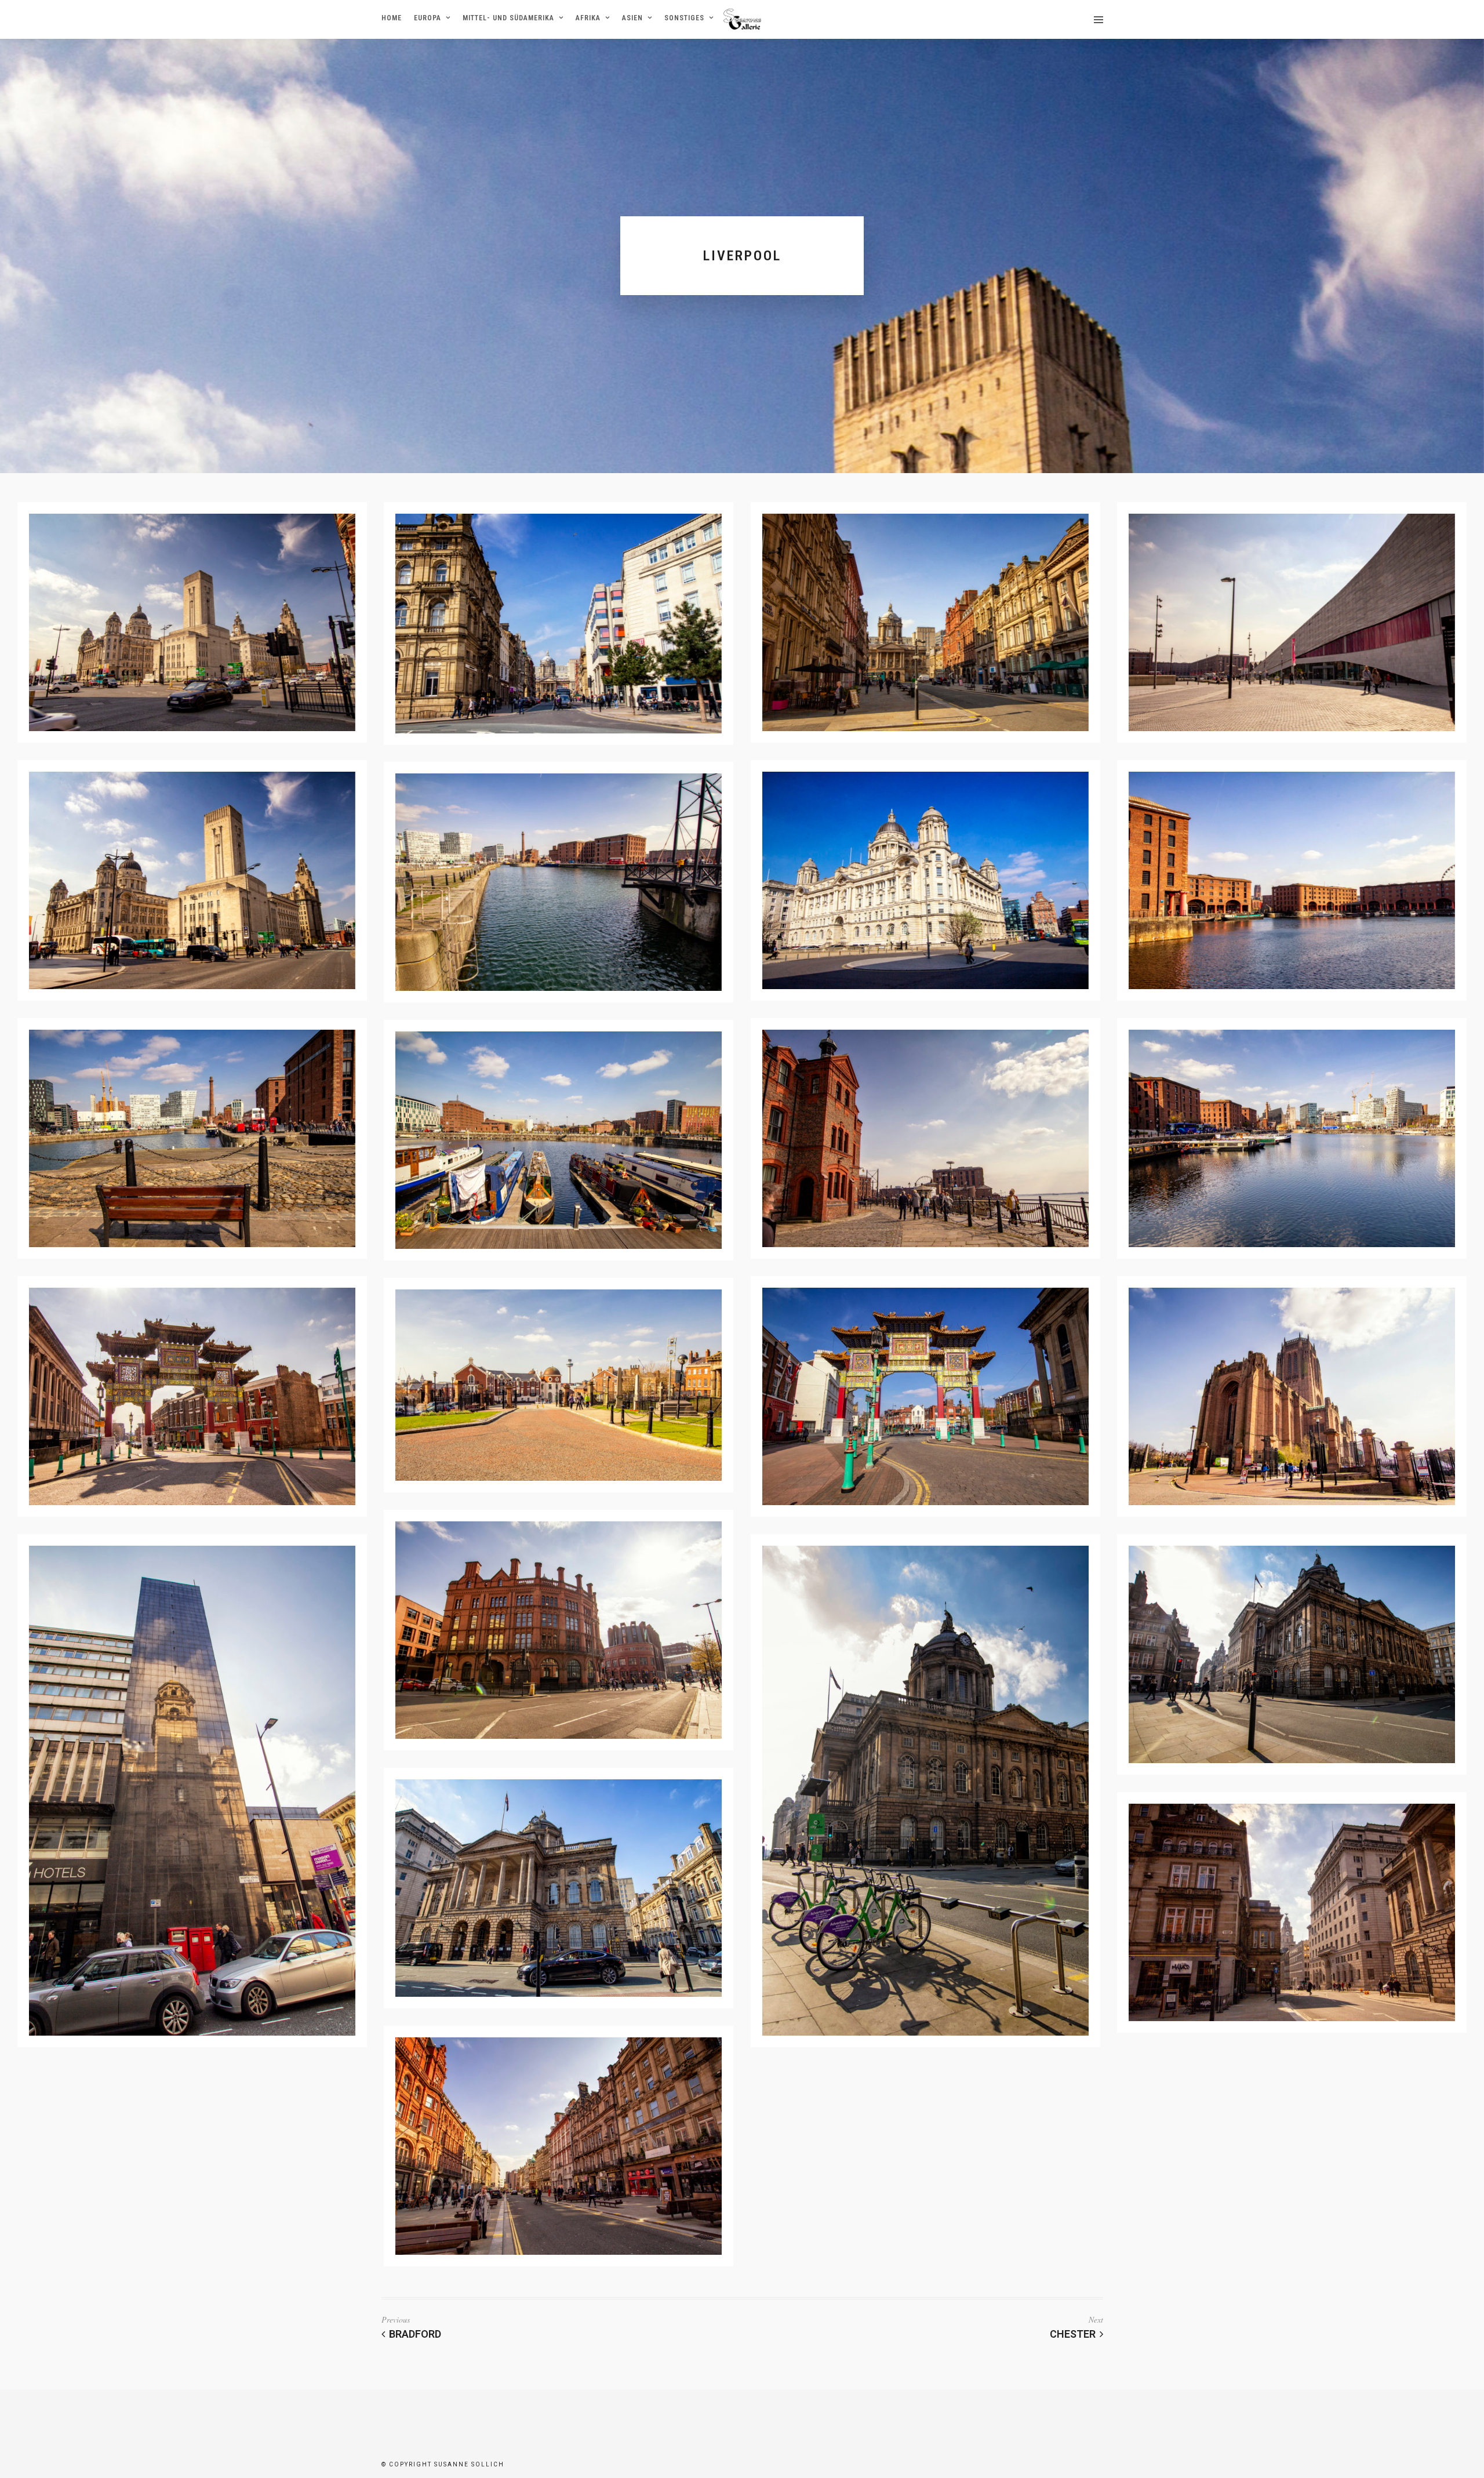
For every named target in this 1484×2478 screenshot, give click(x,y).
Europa (428, 18)
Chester (1073, 2334)
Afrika (588, 18)
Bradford (415, 2334)
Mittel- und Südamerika (508, 18)
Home (392, 18)
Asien (632, 18)
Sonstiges (684, 18)
